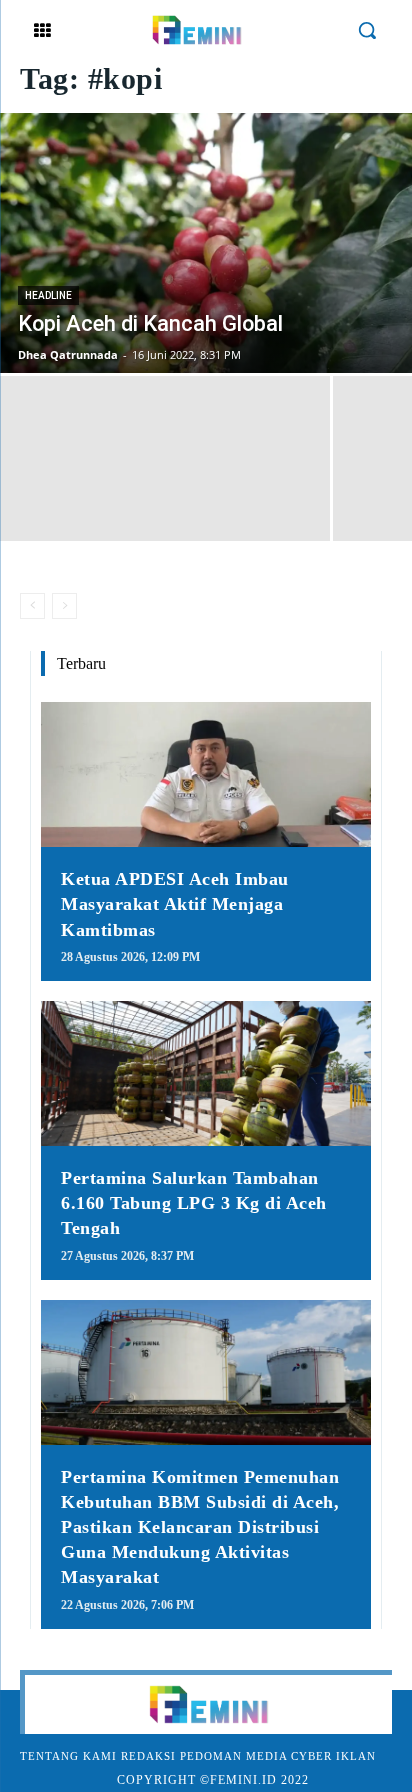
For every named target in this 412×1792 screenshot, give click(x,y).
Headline (48, 295)
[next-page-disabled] (64, 606)
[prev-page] (32, 606)
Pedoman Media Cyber (256, 1756)
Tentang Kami (68, 1756)
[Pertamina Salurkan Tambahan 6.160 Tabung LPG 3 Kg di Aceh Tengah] (206, 1073)
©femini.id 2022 (254, 1780)
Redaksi (148, 1756)
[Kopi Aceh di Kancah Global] (206, 243)
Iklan (356, 1756)
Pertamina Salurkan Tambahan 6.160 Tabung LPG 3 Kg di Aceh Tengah (194, 1203)
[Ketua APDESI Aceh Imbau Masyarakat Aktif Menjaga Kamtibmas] (206, 774)
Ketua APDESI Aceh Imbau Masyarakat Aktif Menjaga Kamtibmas (175, 904)
